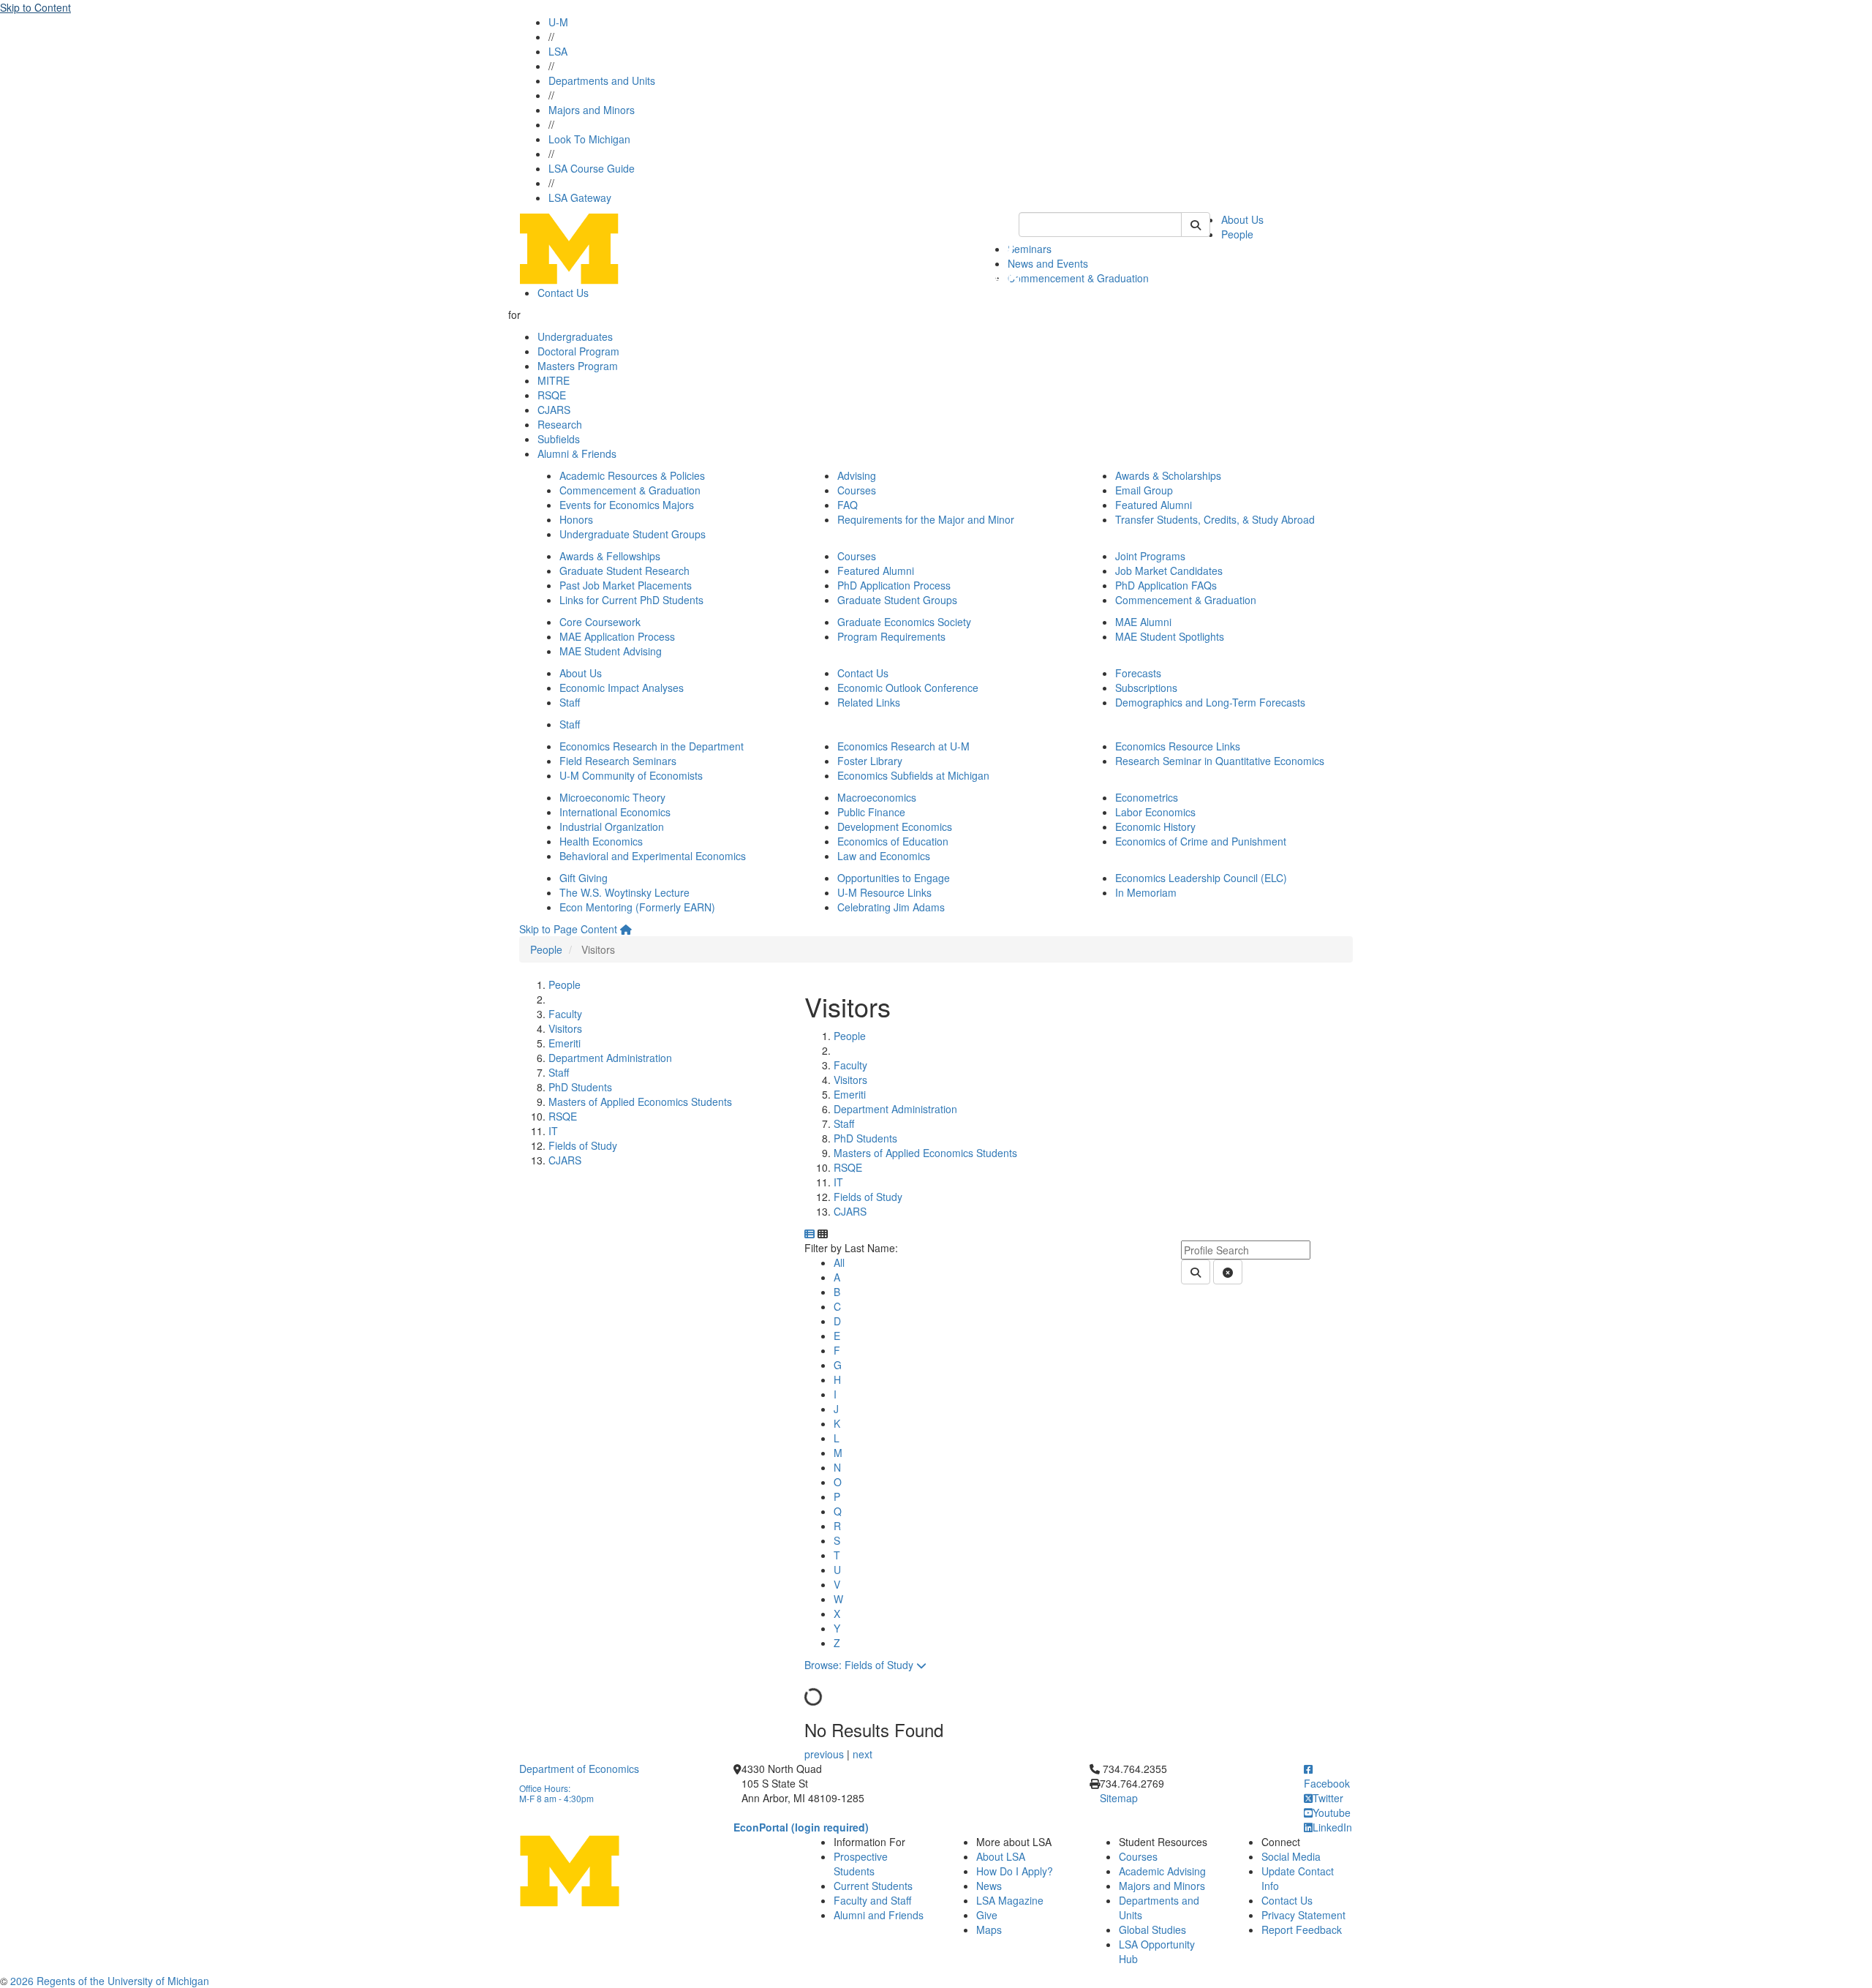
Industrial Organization (612, 827)
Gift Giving (584, 878)
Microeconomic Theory (612, 797)
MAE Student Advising (611, 651)
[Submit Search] (1196, 225)
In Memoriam (1146, 892)
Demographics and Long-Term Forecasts (1210, 702)
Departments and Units (602, 80)
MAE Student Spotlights (1170, 636)
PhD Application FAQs (1166, 585)
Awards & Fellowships (610, 556)
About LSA (1001, 1856)
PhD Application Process (894, 585)
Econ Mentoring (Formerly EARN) (637, 907)
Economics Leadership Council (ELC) (1201, 878)
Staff (570, 702)
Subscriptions (1146, 688)
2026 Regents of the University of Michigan (110, 1981)
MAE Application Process (617, 636)
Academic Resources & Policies (632, 475)
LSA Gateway (580, 197)
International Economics (615, 812)
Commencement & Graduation (1078, 278)
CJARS (554, 410)
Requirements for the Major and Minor (926, 519)
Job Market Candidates (1169, 571)
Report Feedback (1302, 1929)
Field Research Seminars (618, 761)
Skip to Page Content (568, 929)
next (863, 1754)
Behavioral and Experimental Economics (653, 856)
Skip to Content (35, 7)
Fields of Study (583, 1145)
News (989, 1886)
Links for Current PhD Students (631, 600)
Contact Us (563, 293)
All (839, 1262)
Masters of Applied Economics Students (640, 1102)
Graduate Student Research (624, 571)
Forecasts (1138, 673)
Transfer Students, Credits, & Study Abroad (1215, 519)
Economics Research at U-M (903, 746)
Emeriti (565, 1043)
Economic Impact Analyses (622, 688)
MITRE (554, 380)
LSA (558, 51)
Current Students (873, 1886)
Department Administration (610, 1058)
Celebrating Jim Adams (891, 907)
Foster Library (870, 761)
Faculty (565, 1014)
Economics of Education (893, 841)
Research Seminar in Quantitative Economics (1220, 761)
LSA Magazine (1010, 1900)
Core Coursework (600, 622)
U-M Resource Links (884, 892)
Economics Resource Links (1178, 746)
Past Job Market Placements (626, 585)
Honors (576, 519)
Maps (989, 1929)
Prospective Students (861, 1864)
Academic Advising (1162, 1871)
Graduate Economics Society (904, 622)
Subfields (559, 439)
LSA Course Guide (592, 168)
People (1237, 234)
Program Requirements (891, 636)
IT (553, 1131)
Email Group (1144, 490)
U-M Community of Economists (631, 775)
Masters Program (578, 366)
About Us (1242, 219)
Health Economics (601, 841)
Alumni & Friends (577, 453)
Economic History (1155, 827)
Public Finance (871, 812)
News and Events (1048, 263)
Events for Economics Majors (627, 505)
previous (826, 1754)
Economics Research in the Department (652, 746)
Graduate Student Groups (897, 600)
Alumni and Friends (879, 1915)
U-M (558, 22)
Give (987, 1915)
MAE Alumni (1143, 622)
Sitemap (1119, 1798)
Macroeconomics (877, 797)
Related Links (869, 702)
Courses (857, 490)
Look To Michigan (589, 139)
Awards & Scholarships (1168, 475)
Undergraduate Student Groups (633, 534)
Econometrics (1147, 797)
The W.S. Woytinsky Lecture (624, 892)
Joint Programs (1150, 556)
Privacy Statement (1303, 1915)
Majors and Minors (592, 110)
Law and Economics (884, 856)
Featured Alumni (1154, 505)
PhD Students (580, 1087)
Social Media (1291, 1856)
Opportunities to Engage (894, 878)
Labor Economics (1155, 812)
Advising (857, 475)
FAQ (848, 505)
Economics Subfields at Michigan (913, 775)
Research (560, 424)
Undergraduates (575, 336)
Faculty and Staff (872, 1900)
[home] (626, 929)
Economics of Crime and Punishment (1201, 841)
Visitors (565, 1028)
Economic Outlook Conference (908, 688)
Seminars (1030, 249)
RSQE (552, 395)
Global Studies (1152, 1929)
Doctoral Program (578, 351)
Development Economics (895, 827)
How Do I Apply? (1015, 1871)
